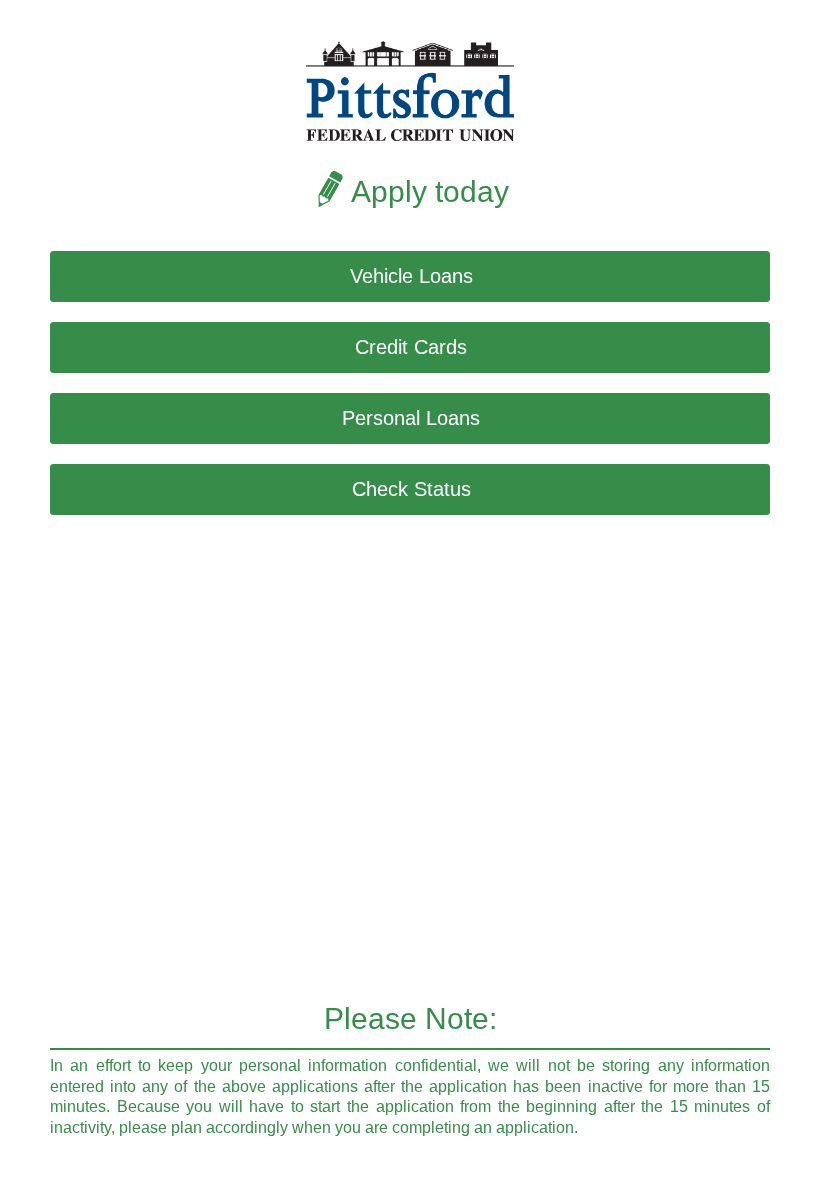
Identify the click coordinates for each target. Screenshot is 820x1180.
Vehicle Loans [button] (411, 276)
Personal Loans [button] (411, 418)
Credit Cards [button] (411, 347)
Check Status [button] (411, 489)
